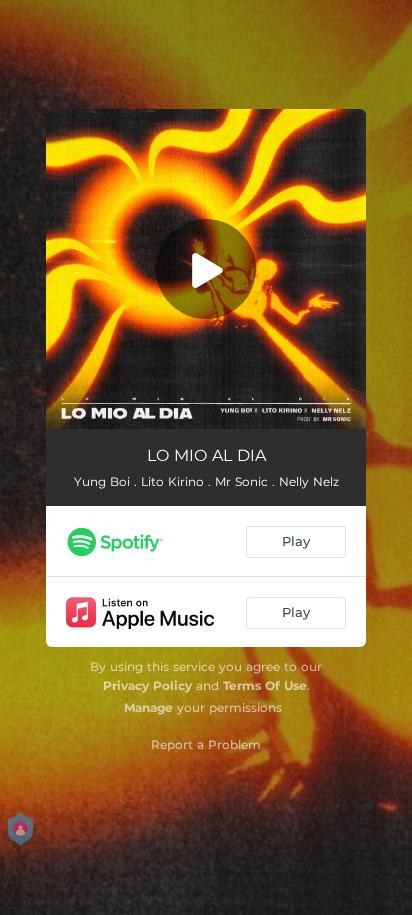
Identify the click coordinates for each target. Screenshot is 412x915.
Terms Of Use (265, 685)
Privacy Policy (147, 685)
